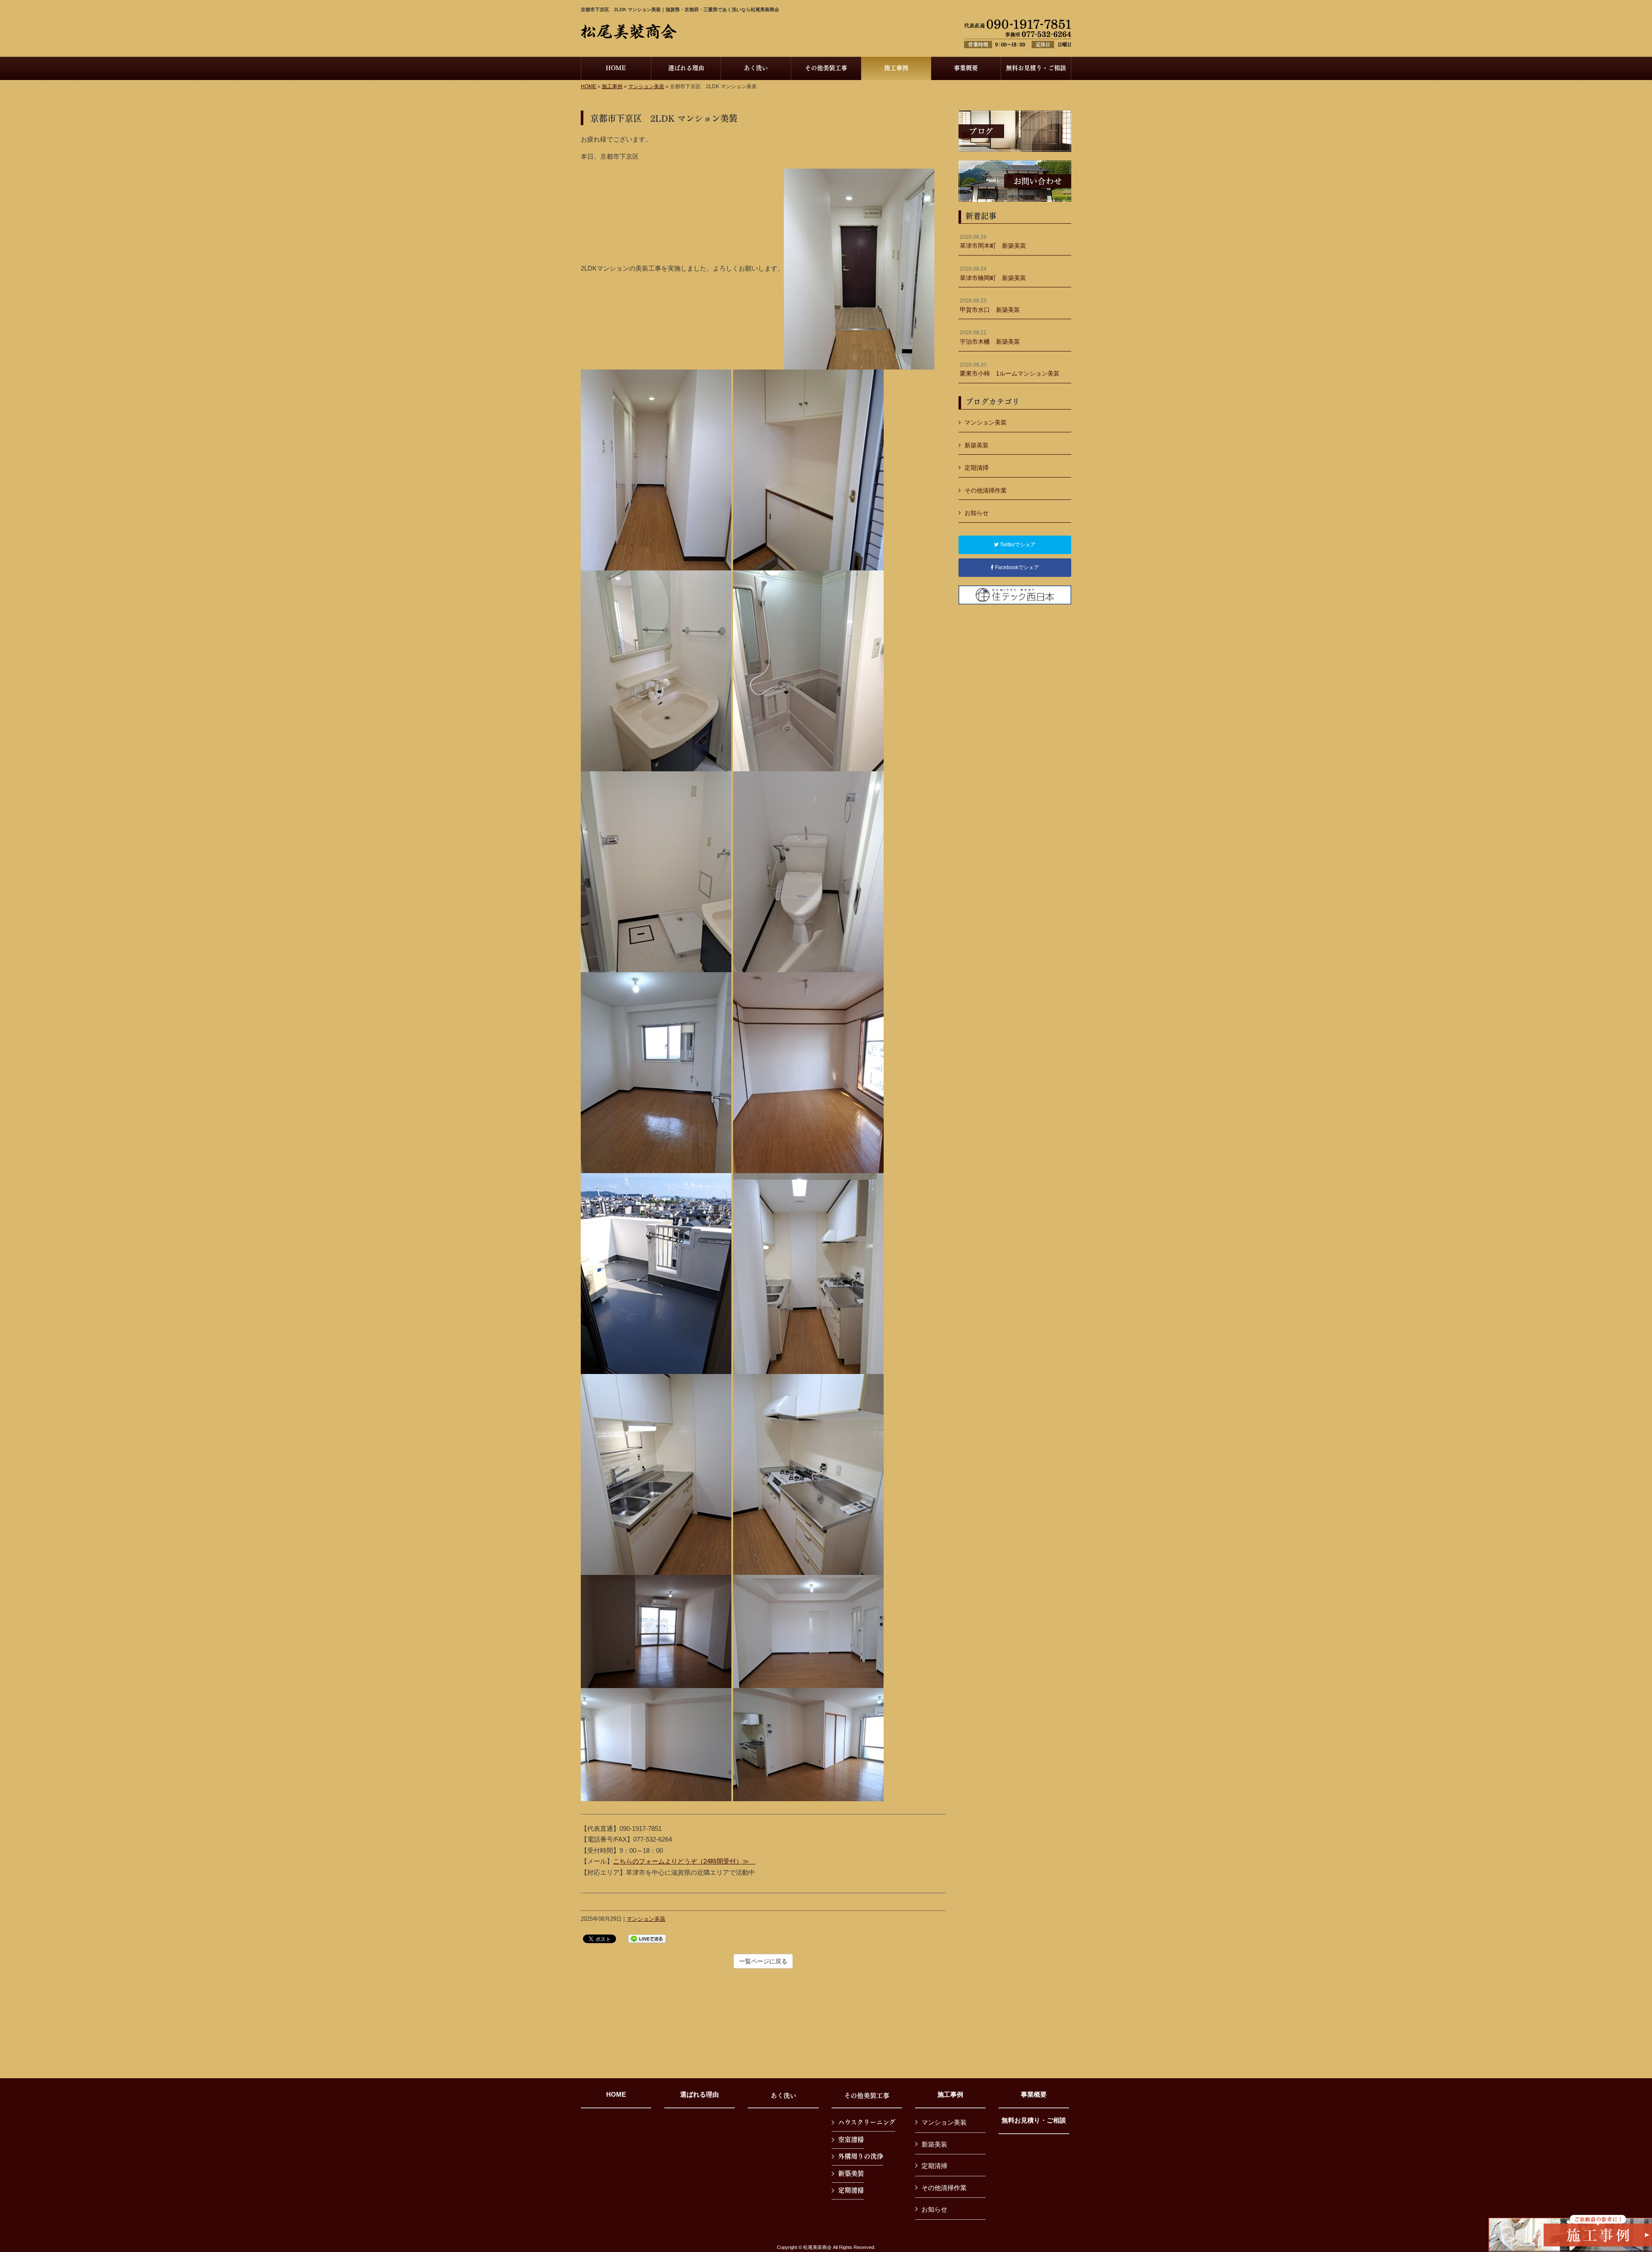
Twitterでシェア (1017, 545)
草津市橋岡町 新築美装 (993, 274)
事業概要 (1034, 2095)
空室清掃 (851, 2139)
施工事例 (612, 86)
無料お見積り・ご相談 (1034, 2120)
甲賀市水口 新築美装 (990, 305)
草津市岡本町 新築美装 (993, 242)
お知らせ (977, 513)
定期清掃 (977, 468)
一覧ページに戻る (763, 1961)
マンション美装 (646, 86)
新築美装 (977, 445)
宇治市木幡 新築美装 (990, 337)
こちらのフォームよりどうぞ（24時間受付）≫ (684, 1861)
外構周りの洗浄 (861, 2156)
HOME (589, 86)
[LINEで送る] (647, 1938)
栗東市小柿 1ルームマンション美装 (1010, 370)
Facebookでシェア (1016, 567)
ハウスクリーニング (867, 2122)
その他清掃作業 (986, 490)
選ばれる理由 (700, 2095)
